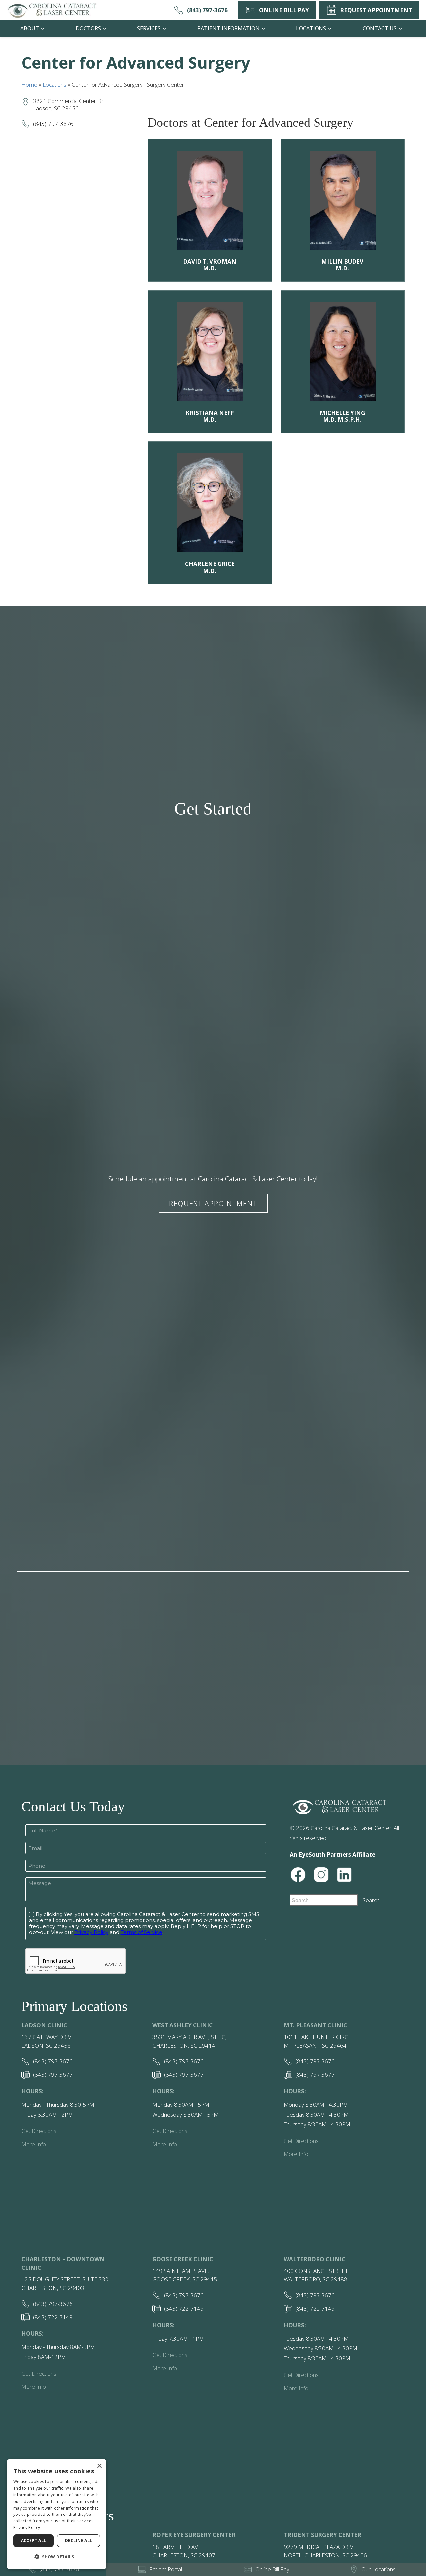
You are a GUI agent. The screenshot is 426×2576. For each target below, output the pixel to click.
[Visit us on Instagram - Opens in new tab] (321, 1875)
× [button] (99, 2466)
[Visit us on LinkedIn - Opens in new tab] (344, 1875)
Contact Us (380, 28)
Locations (311, 28)
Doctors (88, 28)
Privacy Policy (27, 2528)
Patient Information (228, 28)
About (30, 28)
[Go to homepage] (52, 10)
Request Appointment (213, 1203)
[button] (57, 2557)
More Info (34, 2144)
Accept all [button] (34, 2541)
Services (149, 28)
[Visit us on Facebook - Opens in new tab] (298, 1875)
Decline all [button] (78, 2541)
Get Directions (39, 2131)
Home (29, 85)
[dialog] (57, 2514)
